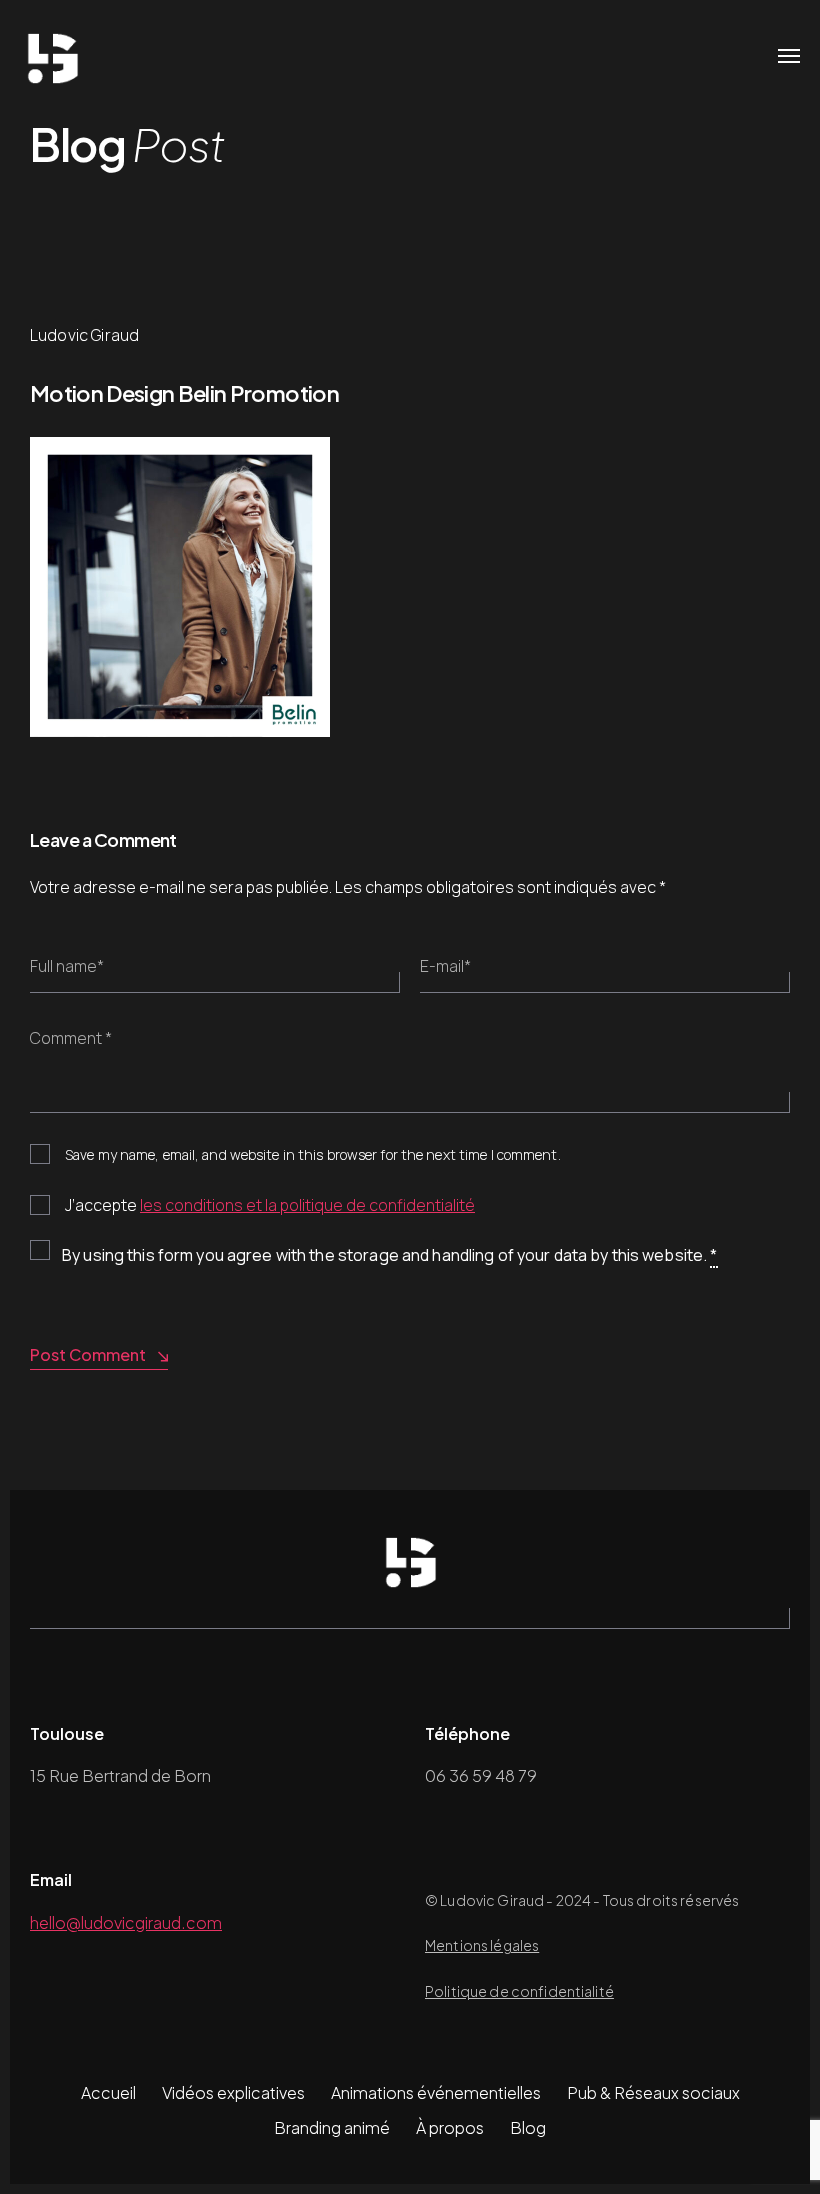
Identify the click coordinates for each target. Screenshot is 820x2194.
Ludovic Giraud (84, 335)
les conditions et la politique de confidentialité (307, 1205)
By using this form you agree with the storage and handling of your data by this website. (390, 1255)
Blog (528, 2127)
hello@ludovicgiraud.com (126, 1922)
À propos (450, 2127)
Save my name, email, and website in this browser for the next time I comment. (313, 1154)
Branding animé (332, 2127)
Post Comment (88, 1354)
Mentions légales (482, 1945)
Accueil (108, 2092)
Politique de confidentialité (519, 1991)
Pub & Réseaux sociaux (653, 2092)
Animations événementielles (436, 2092)
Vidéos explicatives (233, 2092)
